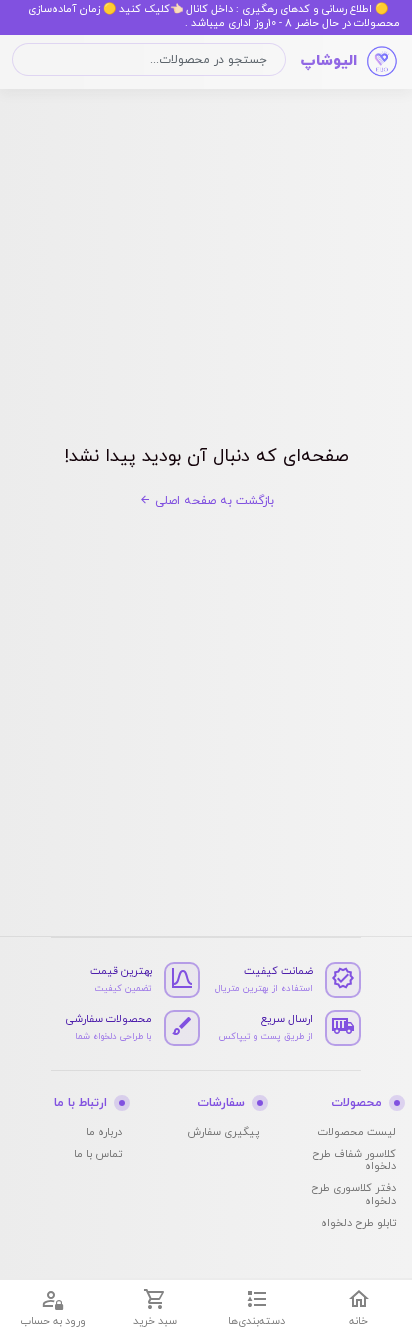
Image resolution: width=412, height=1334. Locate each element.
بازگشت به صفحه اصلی (212, 501)
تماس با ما (98, 1154)
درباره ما (104, 1132)
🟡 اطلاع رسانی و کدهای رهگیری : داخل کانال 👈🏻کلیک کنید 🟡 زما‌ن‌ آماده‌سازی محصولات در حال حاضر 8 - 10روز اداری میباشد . (214, 16)
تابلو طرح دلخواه (358, 1223)
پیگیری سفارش (223, 1132)
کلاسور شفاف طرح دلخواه (354, 1160)
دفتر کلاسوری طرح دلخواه (353, 1194)
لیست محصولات (357, 1132)
